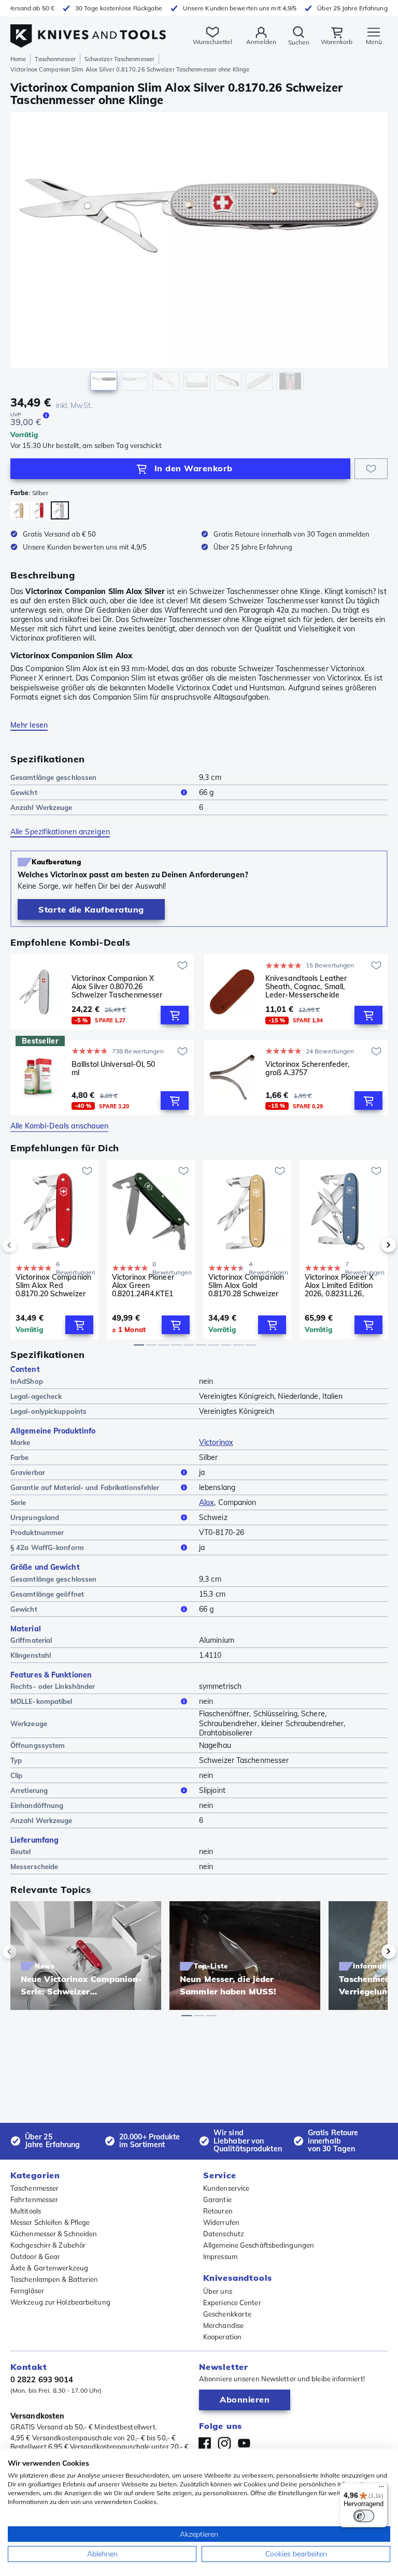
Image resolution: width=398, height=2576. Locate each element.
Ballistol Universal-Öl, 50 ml (113, 1069)
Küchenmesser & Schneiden (54, 2234)
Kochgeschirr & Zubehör (48, 2245)
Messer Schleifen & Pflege (50, 2222)
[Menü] (381, 2489)
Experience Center (232, 2303)
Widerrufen (221, 2222)
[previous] (27, 1245)
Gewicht (24, 792)
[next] (371, 1245)
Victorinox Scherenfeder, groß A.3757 (307, 1069)
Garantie (217, 2199)
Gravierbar (28, 1472)
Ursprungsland (35, 1517)
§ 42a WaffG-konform (47, 1547)
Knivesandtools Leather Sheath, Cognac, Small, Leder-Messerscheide (306, 987)
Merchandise (223, 2325)
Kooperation (222, 2337)
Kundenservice (226, 2188)
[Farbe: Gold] (19, 510)
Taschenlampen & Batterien (54, 2279)
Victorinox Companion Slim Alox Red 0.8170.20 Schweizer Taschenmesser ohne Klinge (53, 1285)
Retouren (218, 2211)
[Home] (88, 30)
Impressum (220, 2256)
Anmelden (261, 42)
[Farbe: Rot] (40, 510)
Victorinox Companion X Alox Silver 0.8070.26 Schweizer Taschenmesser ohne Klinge (117, 987)
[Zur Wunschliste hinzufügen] (371, 469)
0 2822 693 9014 (42, 2379)
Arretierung (29, 1790)
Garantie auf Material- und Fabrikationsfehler (85, 1487)
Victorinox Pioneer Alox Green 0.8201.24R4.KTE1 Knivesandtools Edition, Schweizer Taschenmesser (143, 1285)
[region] (199, 254)
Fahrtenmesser (34, 2199)
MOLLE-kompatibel (41, 1701)
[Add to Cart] (175, 1015)
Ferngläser (27, 2291)
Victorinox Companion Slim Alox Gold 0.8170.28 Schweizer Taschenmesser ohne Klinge (246, 1285)
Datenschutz (224, 2234)
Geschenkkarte (227, 2314)
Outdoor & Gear (35, 2256)
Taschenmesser (55, 59)
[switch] (364, 2516)
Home (18, 59)
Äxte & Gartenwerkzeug (49, 2268)
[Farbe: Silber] (60, 510)
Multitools (26, 2211)
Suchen (299, 42)
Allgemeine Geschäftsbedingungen (259, 2245)
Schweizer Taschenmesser (119, 59)
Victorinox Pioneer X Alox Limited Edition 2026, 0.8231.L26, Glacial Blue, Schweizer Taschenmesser (339, 1285)
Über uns (218, 2291)
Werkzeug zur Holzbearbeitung (60, 2302)
